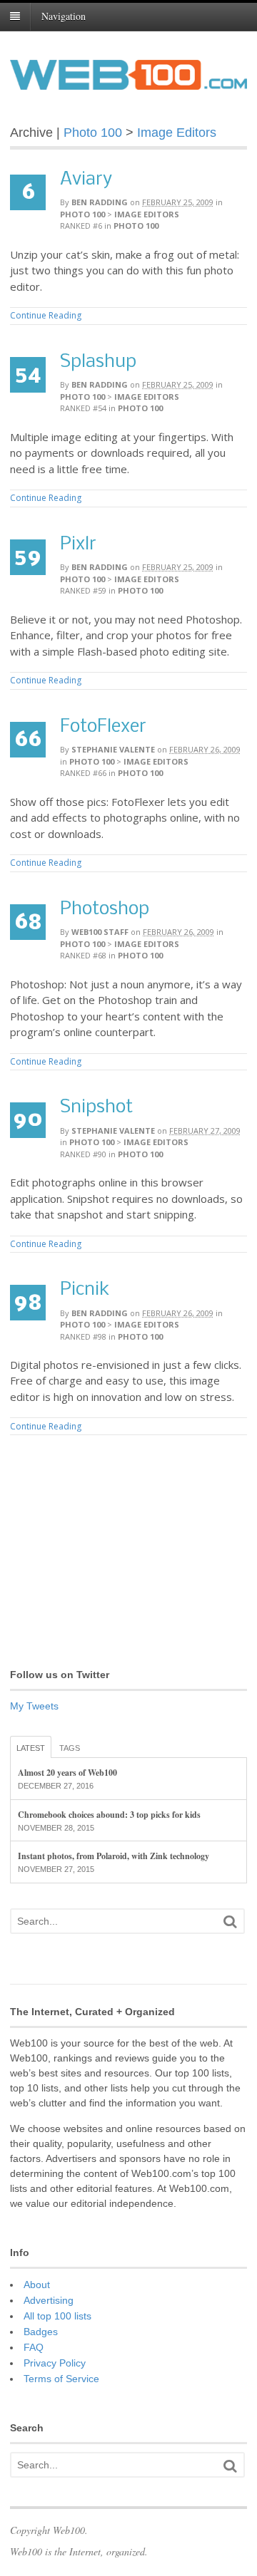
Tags (70, 1748)
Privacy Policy (55, 2363)
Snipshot (96, 1108)
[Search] (230, 1921)
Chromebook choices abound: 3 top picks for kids (109, 1815)
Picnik (85, 1290)
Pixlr (78, 545)
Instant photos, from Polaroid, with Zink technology (114, 1856)
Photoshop (105, 910)
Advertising (49, 2300)
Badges (41, 2332)
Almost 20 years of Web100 (67, 1773)
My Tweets (34, 1706)
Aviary (86, 180)
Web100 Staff (100, 932)
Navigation (64, 16)
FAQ (34, 2347)
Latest (31, 1748)
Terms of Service (61, 2379)
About (37, 2285)
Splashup (98, 362)
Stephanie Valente (113, 749)
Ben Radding (100, 202)
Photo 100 (93, 133)
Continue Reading (46, 315)
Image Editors (177, 133)
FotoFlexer (103, 727)
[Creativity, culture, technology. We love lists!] (128, 82)
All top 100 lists (57, 2316)
